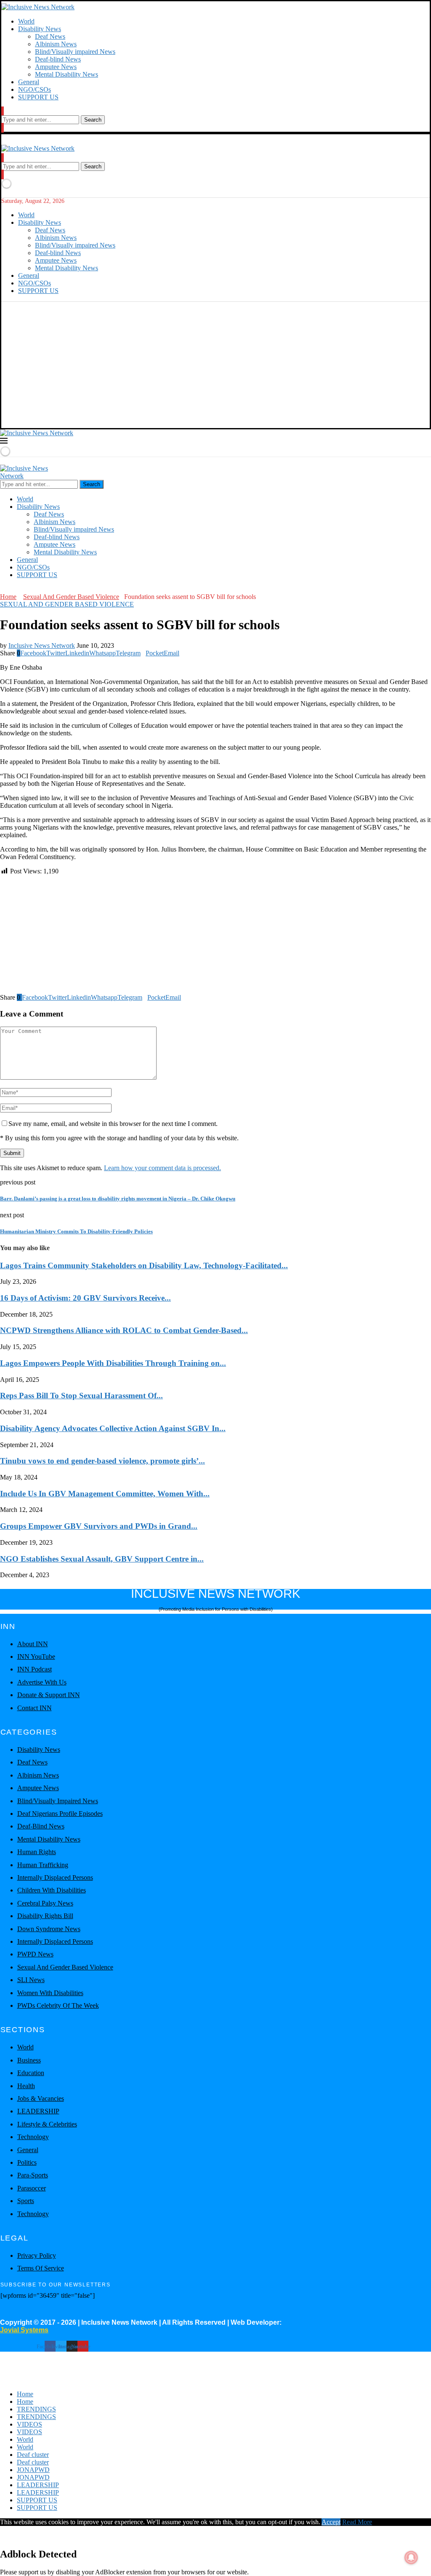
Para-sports (33, 2175)
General (29, 82)
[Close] (3, 128)
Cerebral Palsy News (45, 1903)
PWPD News (35, 1954)
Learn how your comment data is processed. (162, 1168)
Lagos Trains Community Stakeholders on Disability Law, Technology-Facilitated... (144, 1265)
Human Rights (37, 1852)
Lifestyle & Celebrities (47, 2124)
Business (29, 2060)
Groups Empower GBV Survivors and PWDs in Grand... (99, 1526)
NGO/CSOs (35, 89)
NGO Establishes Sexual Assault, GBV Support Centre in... (102, 1559)
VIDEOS (29, 2424)
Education (31, 2073)
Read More (357, 2522)
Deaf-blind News (58, 59)
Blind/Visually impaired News (75, 52)
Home (8, 597)
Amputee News (56, 67)
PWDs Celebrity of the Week (58, 2005)
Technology (33, 2137)
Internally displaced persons (55, 1877)
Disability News (40, 29)
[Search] (3, 111)
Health (26, 2086)
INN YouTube (36, 1657)
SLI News (31, 1980)
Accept (331, 2522)
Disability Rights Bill (45, 1916)
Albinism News (56, 44)
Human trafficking (43, 1865)
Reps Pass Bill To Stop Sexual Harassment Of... (81, 1396)
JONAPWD (33, 2470)
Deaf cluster (33, 2455)
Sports (26, 2201)
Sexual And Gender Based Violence (71, 597)
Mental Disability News (67, 74)
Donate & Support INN (49, 1695)
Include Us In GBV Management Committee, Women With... (105, 1494)
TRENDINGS (36, 2409)
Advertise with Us (42, 1682)
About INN (33, 1644)
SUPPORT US (38, 97)
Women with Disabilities (50, 1993)
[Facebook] (3, 589)
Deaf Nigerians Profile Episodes (60, 1814)
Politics (27, 2162)
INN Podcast (35, 1669)
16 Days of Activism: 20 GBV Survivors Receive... (85, 1298)
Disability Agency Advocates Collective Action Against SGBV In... (113, 1428)
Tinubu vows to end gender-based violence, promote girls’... (102, 1461)
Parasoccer (32, 2188)
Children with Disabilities (52, 1890)
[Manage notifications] (411, 2557)
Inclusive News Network (42, 645)
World (26, 21)
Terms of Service (41, 2268)
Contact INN (35, 1708)
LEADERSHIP (38, 2111)
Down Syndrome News (49, 1929)
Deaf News (50, 36)
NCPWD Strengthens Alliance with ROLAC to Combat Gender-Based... (124, 1330)
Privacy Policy (37, 2255)
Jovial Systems (24, 2330)
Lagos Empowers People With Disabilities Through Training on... (113, 1363)
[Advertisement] (215, 365)
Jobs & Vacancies (41, 2098)
